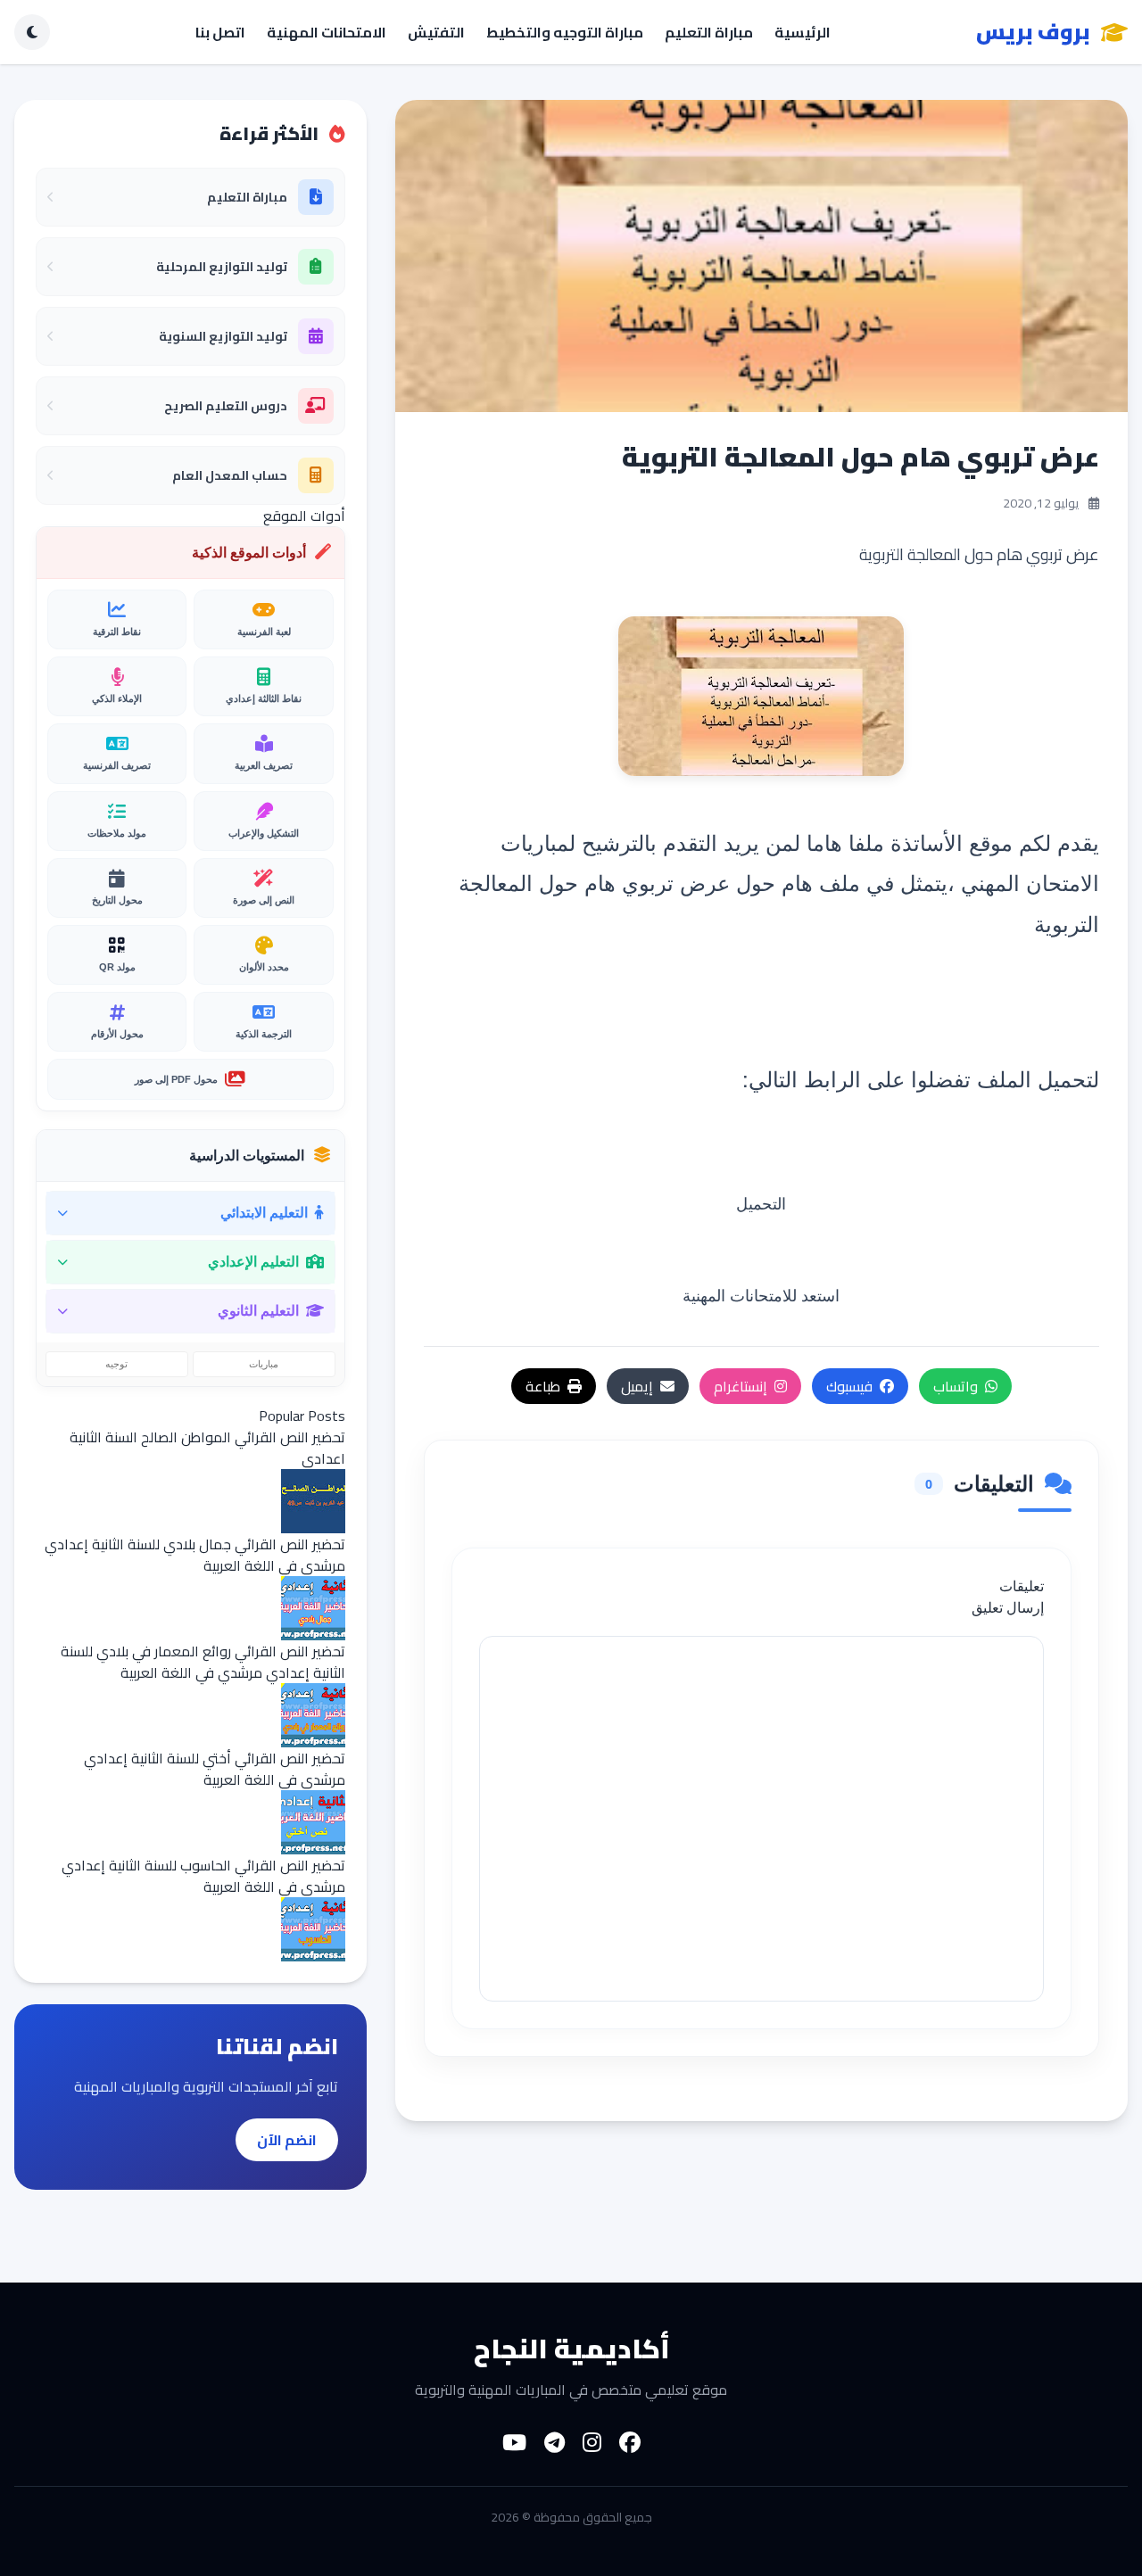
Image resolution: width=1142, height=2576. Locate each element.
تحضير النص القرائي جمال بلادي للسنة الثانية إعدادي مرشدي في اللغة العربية (195, 1555)
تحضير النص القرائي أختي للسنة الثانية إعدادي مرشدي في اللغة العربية (215, 1769)
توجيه (116, 1364)
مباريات (264, 1364)
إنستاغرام (741, 1386)
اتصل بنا (220, 32)
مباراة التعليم (709, 32)
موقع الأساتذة (952, 842)
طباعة (543, 1386)
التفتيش (436, 32)
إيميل (637, 1386)
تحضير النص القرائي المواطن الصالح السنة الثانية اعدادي (207, 1448)
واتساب (956, 1386)
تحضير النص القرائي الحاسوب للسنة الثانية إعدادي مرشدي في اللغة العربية (203, 1876)
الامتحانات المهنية (327, 32)
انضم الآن (287, 2140)
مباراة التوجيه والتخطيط (565, 32)
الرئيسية (803, 32)
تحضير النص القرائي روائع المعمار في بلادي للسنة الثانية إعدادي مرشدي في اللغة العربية (203, 1662)
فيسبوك (849, 1386)
